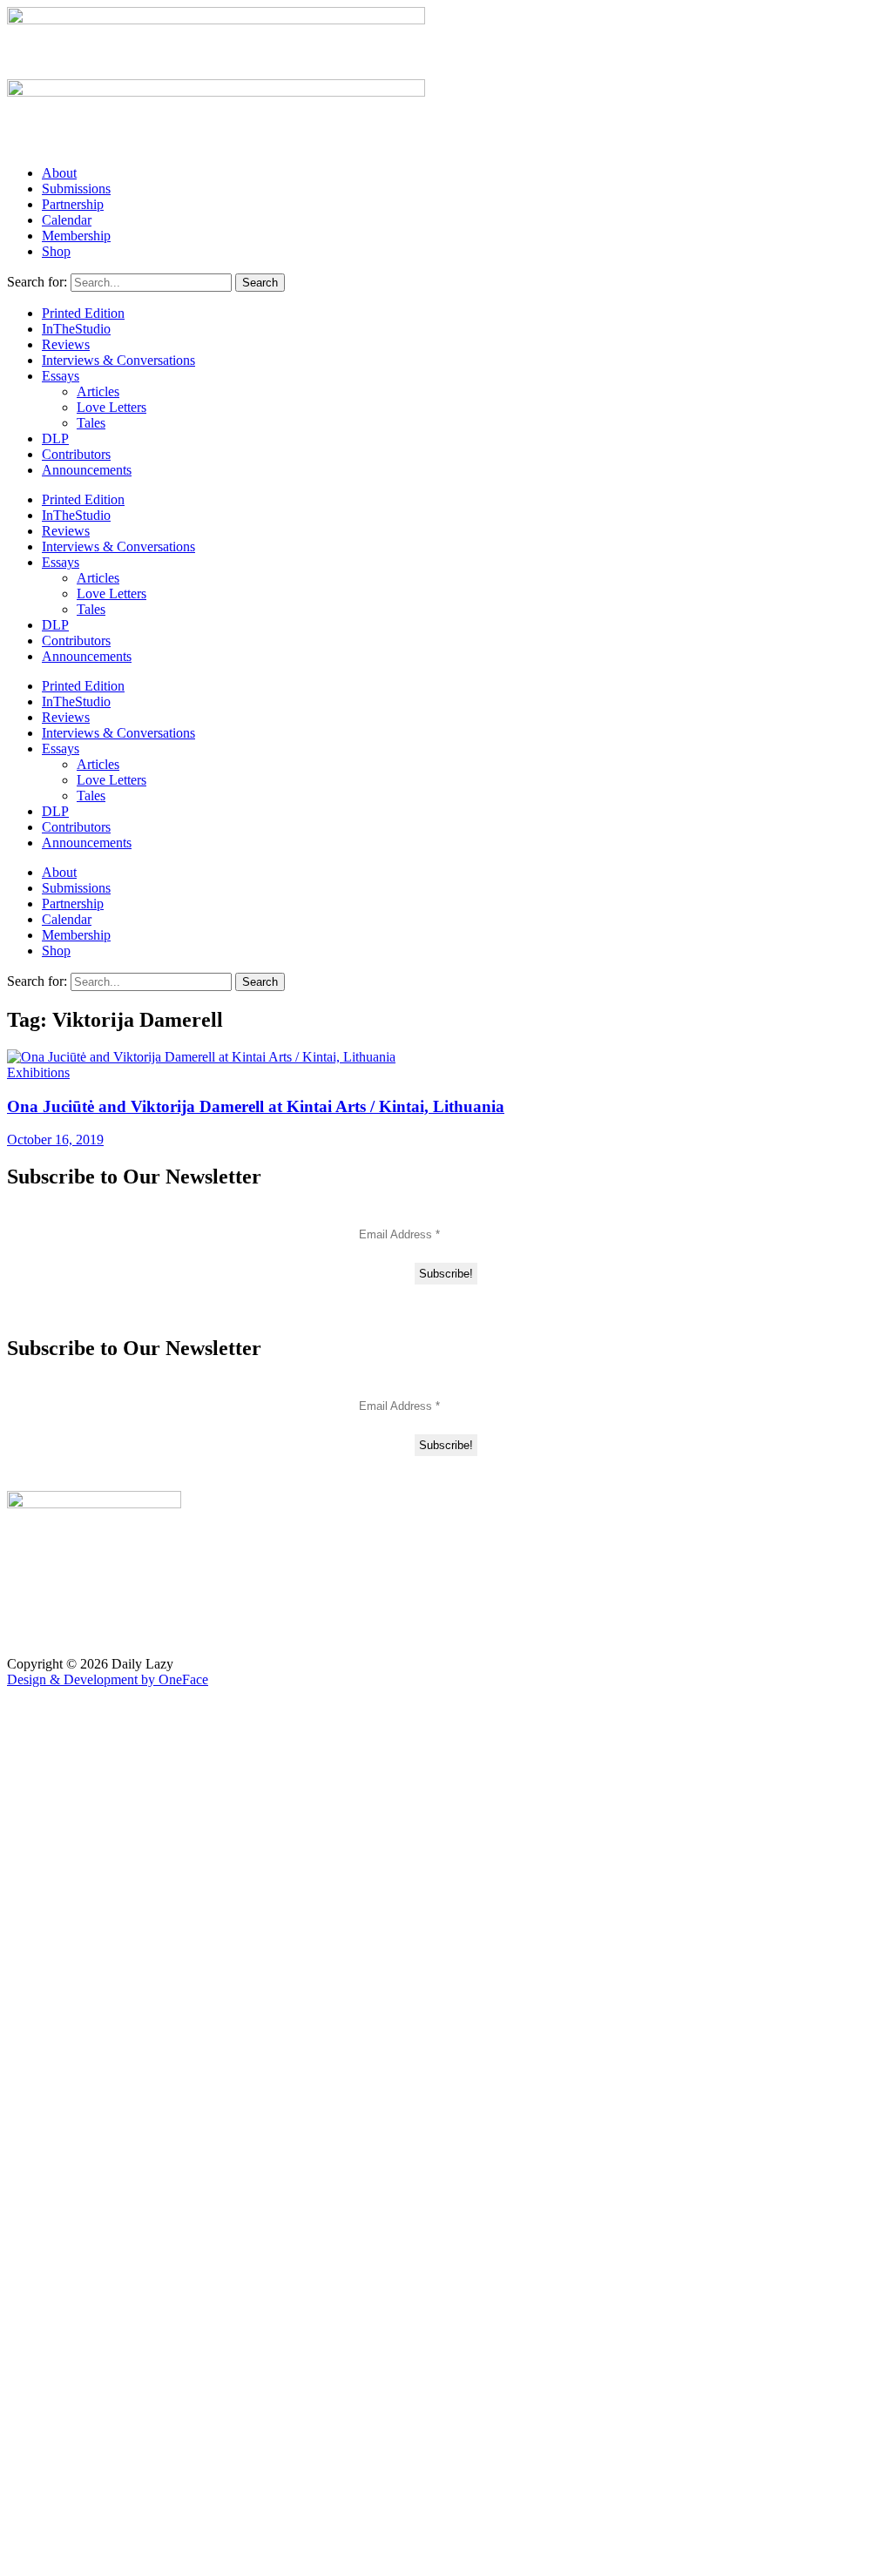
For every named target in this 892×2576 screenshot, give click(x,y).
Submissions (76, 189)
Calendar (67, 220)
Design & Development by (108, 1679)
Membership (76, 236)
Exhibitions (38, 1072)
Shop (56, 251)
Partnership (73, 204)
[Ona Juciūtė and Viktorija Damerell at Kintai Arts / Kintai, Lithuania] (201, 1057)
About (59, 173)
